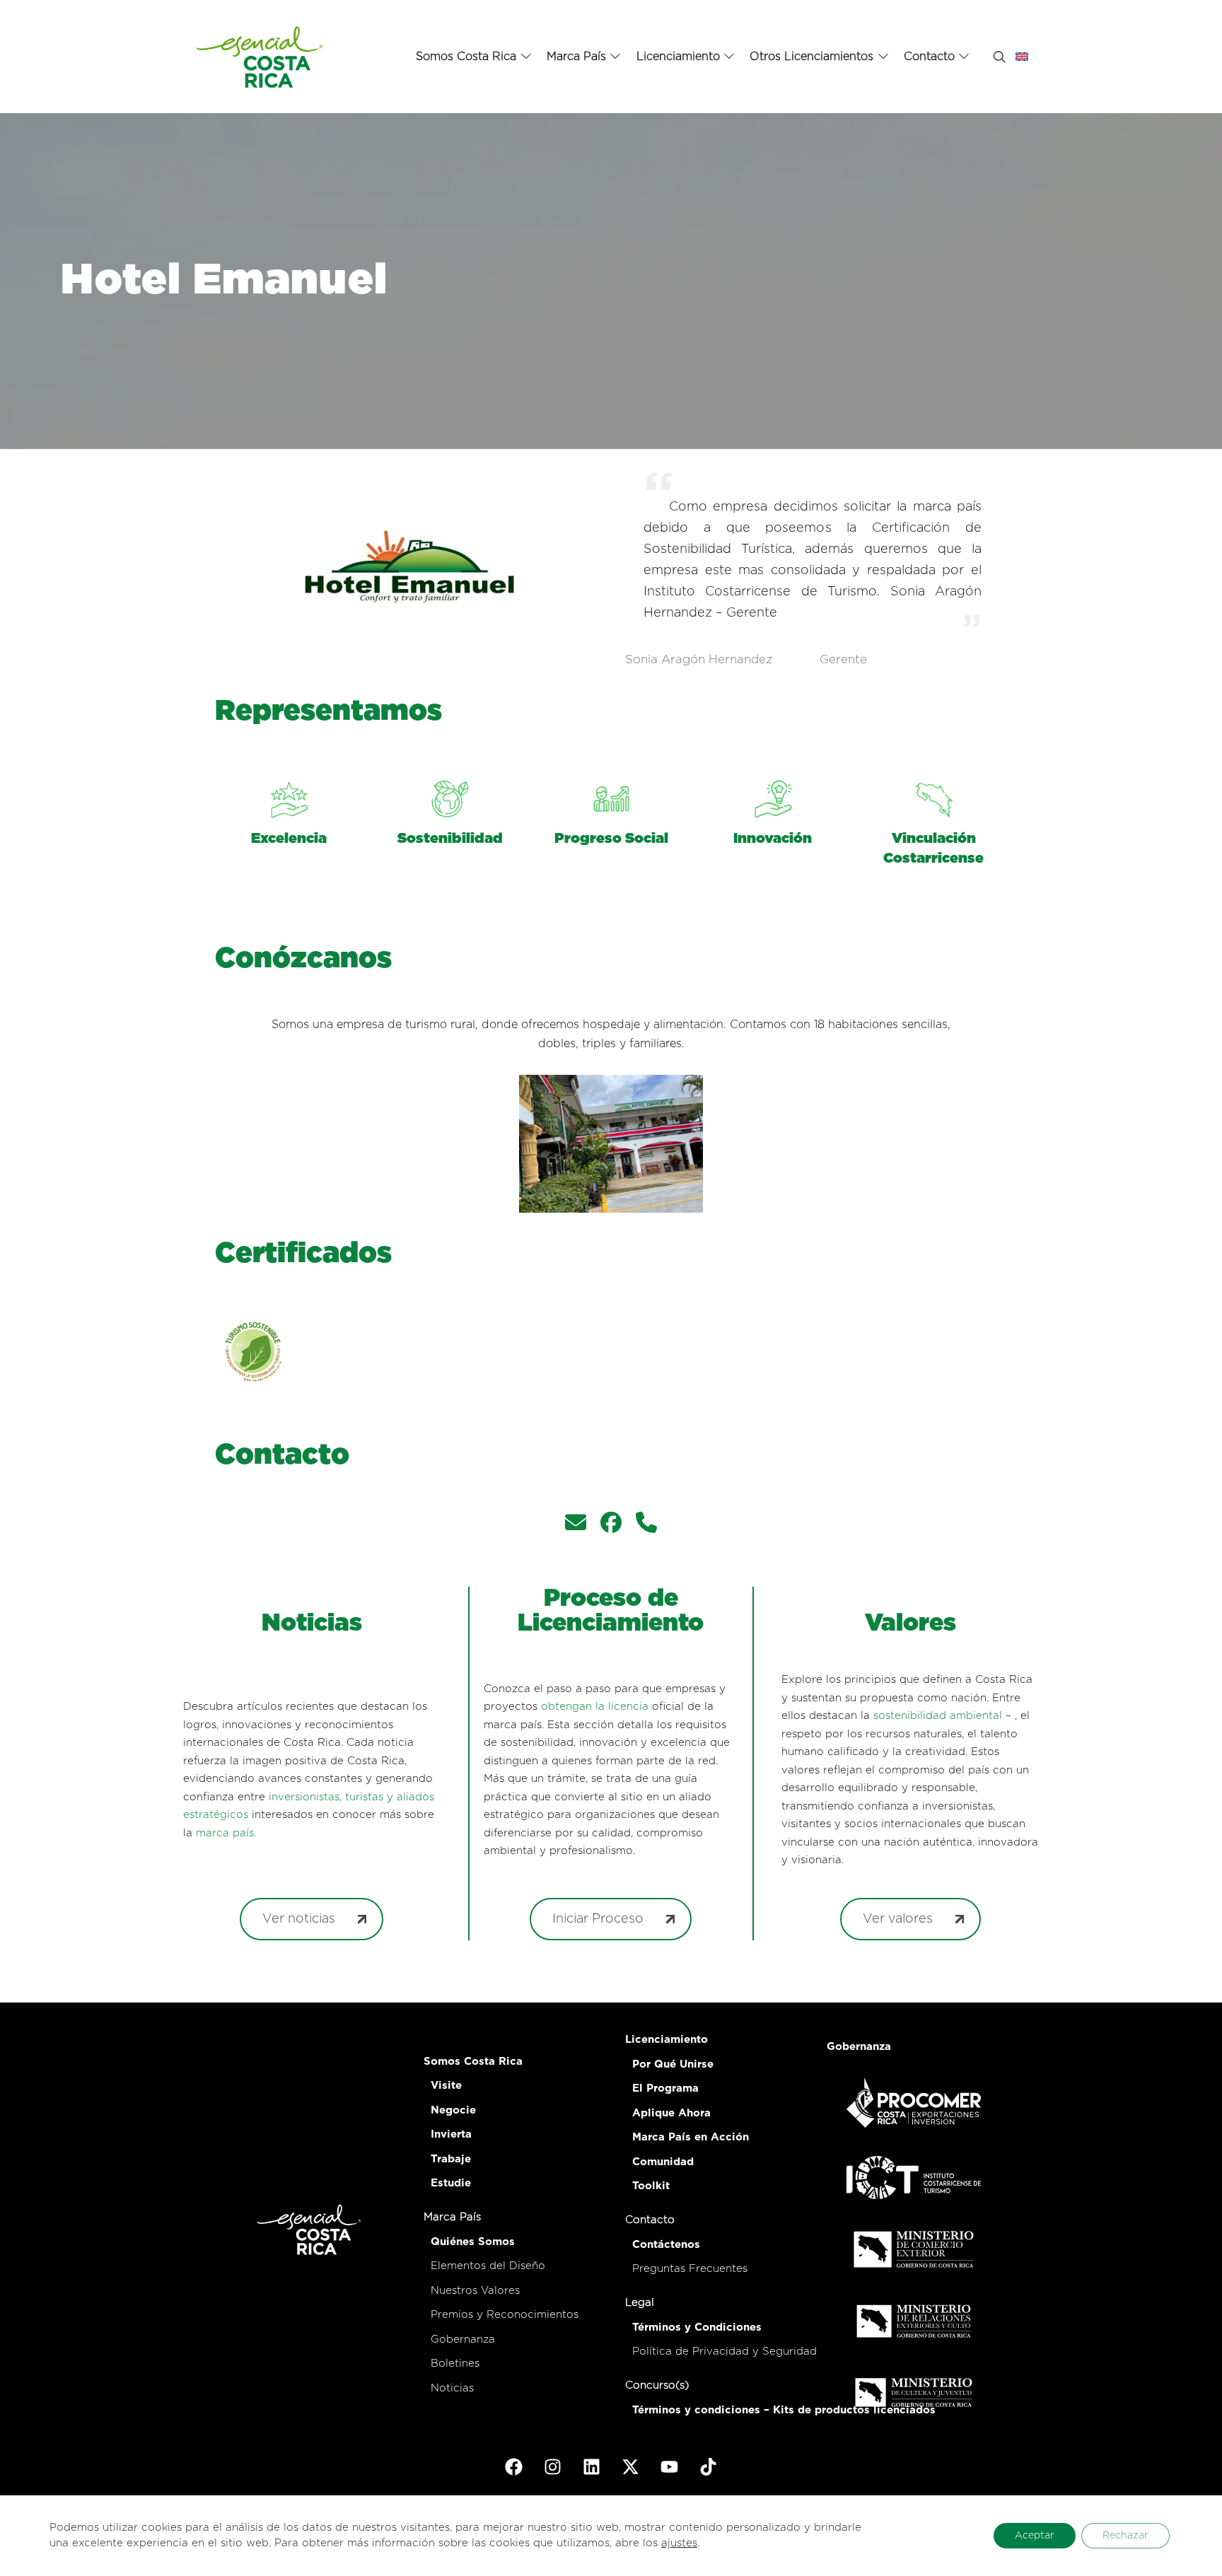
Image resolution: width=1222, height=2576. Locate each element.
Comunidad (663, 2162)
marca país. (226, 1833)
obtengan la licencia (595, 1707)
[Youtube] (670, 2467)
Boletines (455, 2364)
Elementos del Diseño (488, 2266)
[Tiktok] (709, 2467)
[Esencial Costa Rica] (262, 57)
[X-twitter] (631, 2467)
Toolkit (651, 2186)
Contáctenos (666, 2245)
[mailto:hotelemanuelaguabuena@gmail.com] (576, 1525)
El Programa (665, 2088)
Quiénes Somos (473, 2242)
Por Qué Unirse (673, 2064)
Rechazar (1125, 2536)
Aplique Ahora (671, 2113)
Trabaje (451, 2159)
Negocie (453, 2110)
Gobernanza (463, 2339)
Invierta (451, 2134)
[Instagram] (553, 2467)
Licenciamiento (667, 2040)
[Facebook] (514, 2467)
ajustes (679, 2543)
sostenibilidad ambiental (938, 1716)
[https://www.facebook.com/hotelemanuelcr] (611, 1525)
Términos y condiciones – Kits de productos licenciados (784, 2410)
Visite (446, 2086)
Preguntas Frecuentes (690, 2269)
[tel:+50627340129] (646, 1525)
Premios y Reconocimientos (505, 2315)
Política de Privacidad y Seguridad (725, 2351)
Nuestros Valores (475, 2291)
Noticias (452, 2388)
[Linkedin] (592, 2467)
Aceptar (1035, 2536)
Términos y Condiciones (697, 2327)
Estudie (451, 2183)
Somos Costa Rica (473, 2062)
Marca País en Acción (691, 2137)
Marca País (452, 2217)
